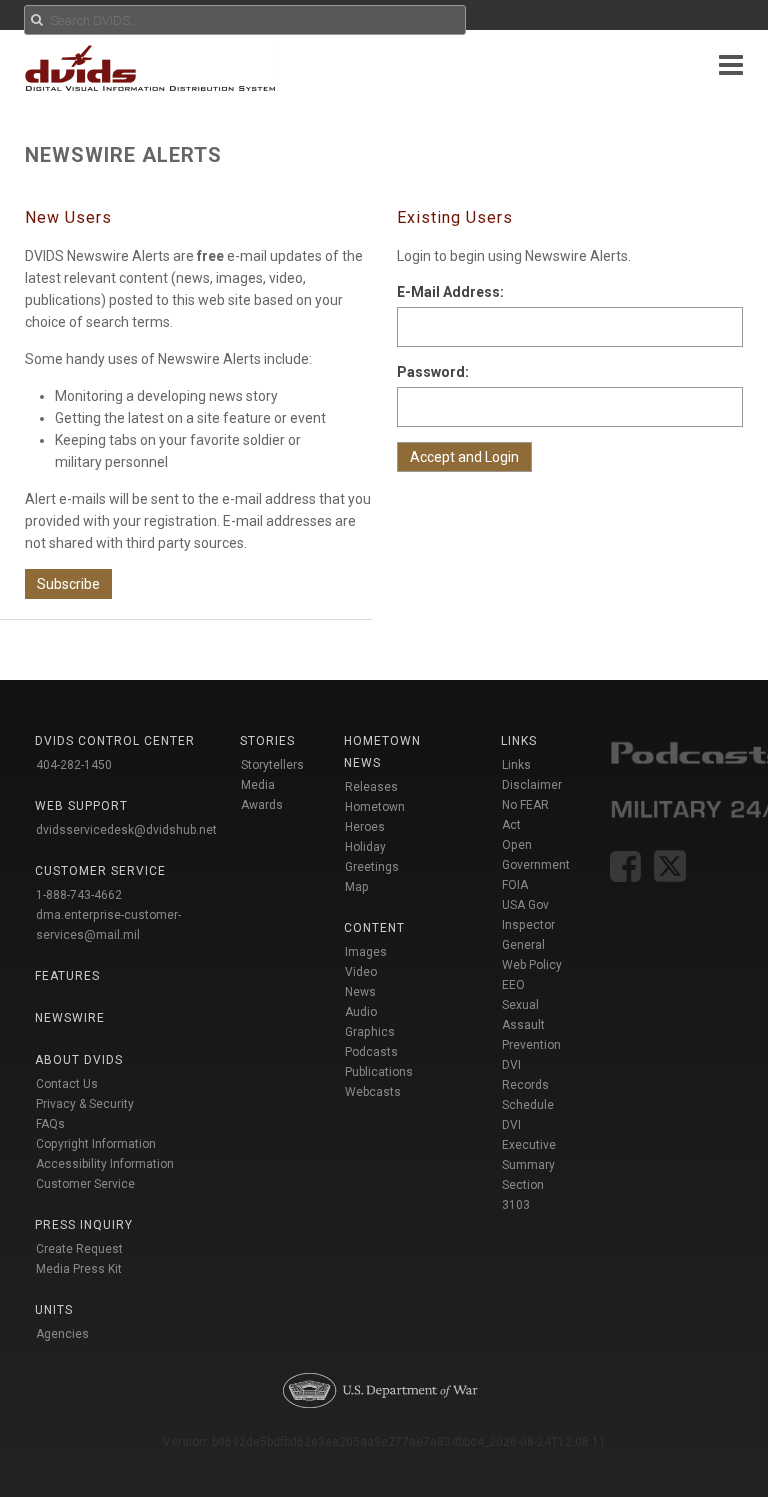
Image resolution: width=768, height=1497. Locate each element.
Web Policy (532, 965)
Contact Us (67, 1084)
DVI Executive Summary (529, 1145)
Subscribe (68, 584)
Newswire (70, 1018)
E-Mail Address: (450, 292)
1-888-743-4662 (79, 895)
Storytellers (272, 765)
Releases (371, 787)
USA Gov (525, 905)
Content (374, 928)
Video (361, 972)
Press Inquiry (84, 1225)
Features (67, 976)
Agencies (62, 1334)
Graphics (370, 1032)
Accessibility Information (105, 1164)
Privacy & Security (85, 1104)
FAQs (50, 1124)
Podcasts (371, 1052)
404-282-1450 (74, 765)
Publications (379, 1072)
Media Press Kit (79, 1269)
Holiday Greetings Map (372, 867)
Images (366, 952)
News (360, 992)
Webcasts (373, 1092)
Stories (267, 741)
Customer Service (85, 1184)
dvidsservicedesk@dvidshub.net (126, 830)
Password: (433, 372)
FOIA (515, 885)
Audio (361, 1012)
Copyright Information (96, 1144)
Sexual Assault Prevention (531, 1025)
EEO (513, 985)
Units (54, 1310)
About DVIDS (79, 1060)
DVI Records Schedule (528, 1085)
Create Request (79, 1249)
